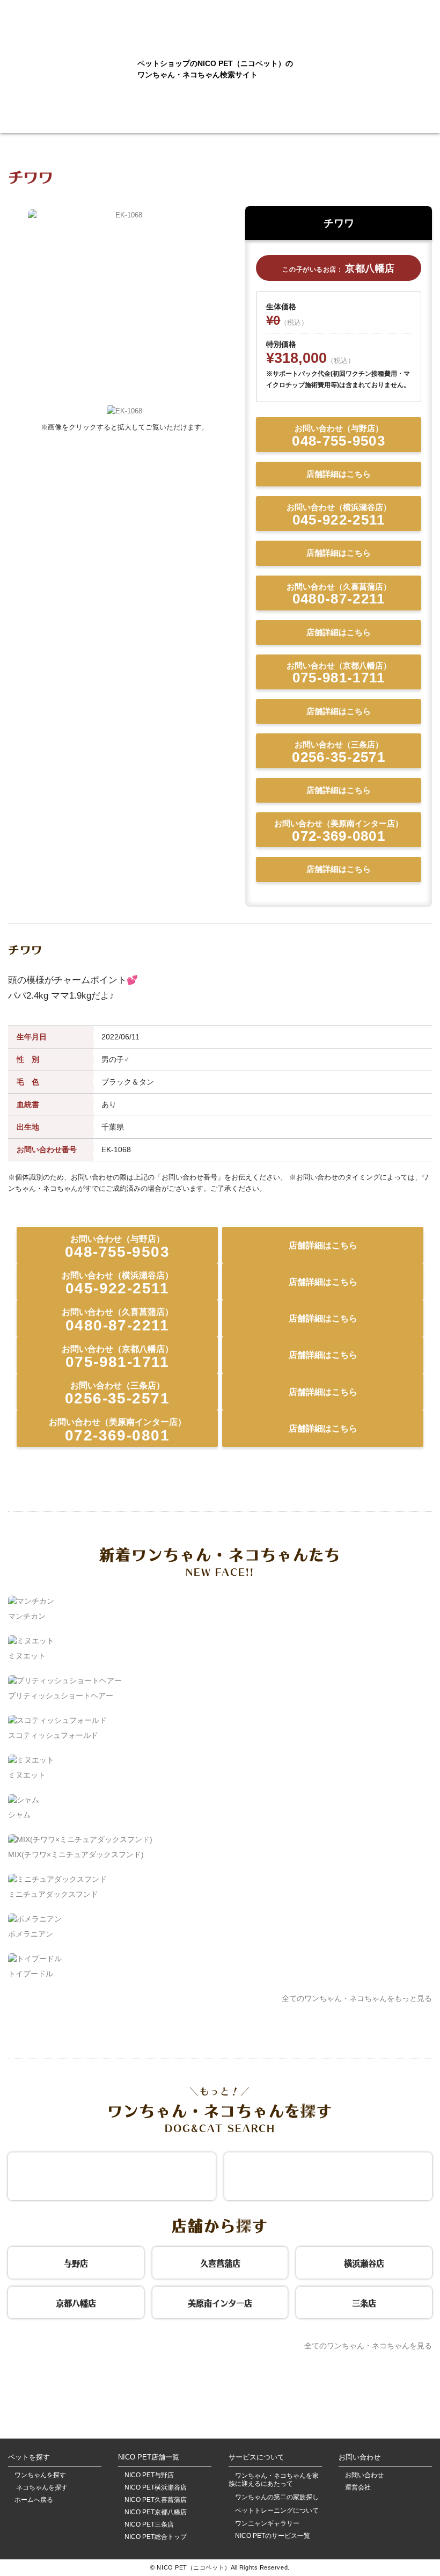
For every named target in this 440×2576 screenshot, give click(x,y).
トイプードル (31, 1974)
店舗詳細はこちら (339, 474)
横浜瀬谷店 (364, 2262)
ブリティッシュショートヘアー (61, 1695)
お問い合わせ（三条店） (339, 752)
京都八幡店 (76, 2302)
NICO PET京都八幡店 (156, 2512)
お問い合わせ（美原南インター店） (339, 831)
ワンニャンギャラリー (267, 2524)
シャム (19, 1815)
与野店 (76, 2262)
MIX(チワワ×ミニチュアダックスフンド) (76, 1854)
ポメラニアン (31, 1934)
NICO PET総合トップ (156, 2537)
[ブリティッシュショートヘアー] (65, 1680)
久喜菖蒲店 (220, 2262)
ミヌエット (27, 1656)
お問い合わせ (364, 2475)
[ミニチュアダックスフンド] (57, 1879)
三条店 (364, 2302)
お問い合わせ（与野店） (339, 436)
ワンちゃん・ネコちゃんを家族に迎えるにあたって (274, 2480)
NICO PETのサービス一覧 (273, 2536)
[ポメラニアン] (35, 1919)
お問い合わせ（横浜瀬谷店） (339, 515)
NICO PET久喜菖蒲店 (156, 2500)
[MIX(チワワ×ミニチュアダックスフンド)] (80, 1839)
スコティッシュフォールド (53, 1735)
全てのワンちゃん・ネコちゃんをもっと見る (357, 1998)
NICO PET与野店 (149, 2475)
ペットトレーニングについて (277, 2510)
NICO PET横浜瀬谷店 (156, 2488)
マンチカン (27, 1616)
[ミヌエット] (31, 1641)
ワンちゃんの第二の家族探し (277, 2497)
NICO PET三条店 (149, 2525)
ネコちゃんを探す (41, 2488)
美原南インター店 (220, 2302)
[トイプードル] (35, 1959)
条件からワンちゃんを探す (112, 2175)
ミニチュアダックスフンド (53, 1894)
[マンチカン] (31, 1601)
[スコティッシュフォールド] (57, 1720)
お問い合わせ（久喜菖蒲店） (339, 595)
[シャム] (24, 1800)
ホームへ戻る (34, 2500)
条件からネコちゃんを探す (328, 2175)
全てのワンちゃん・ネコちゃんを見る (368, 2346)
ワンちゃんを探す (40, 2475)
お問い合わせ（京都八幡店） (339, 674)
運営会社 (358, 2488)
